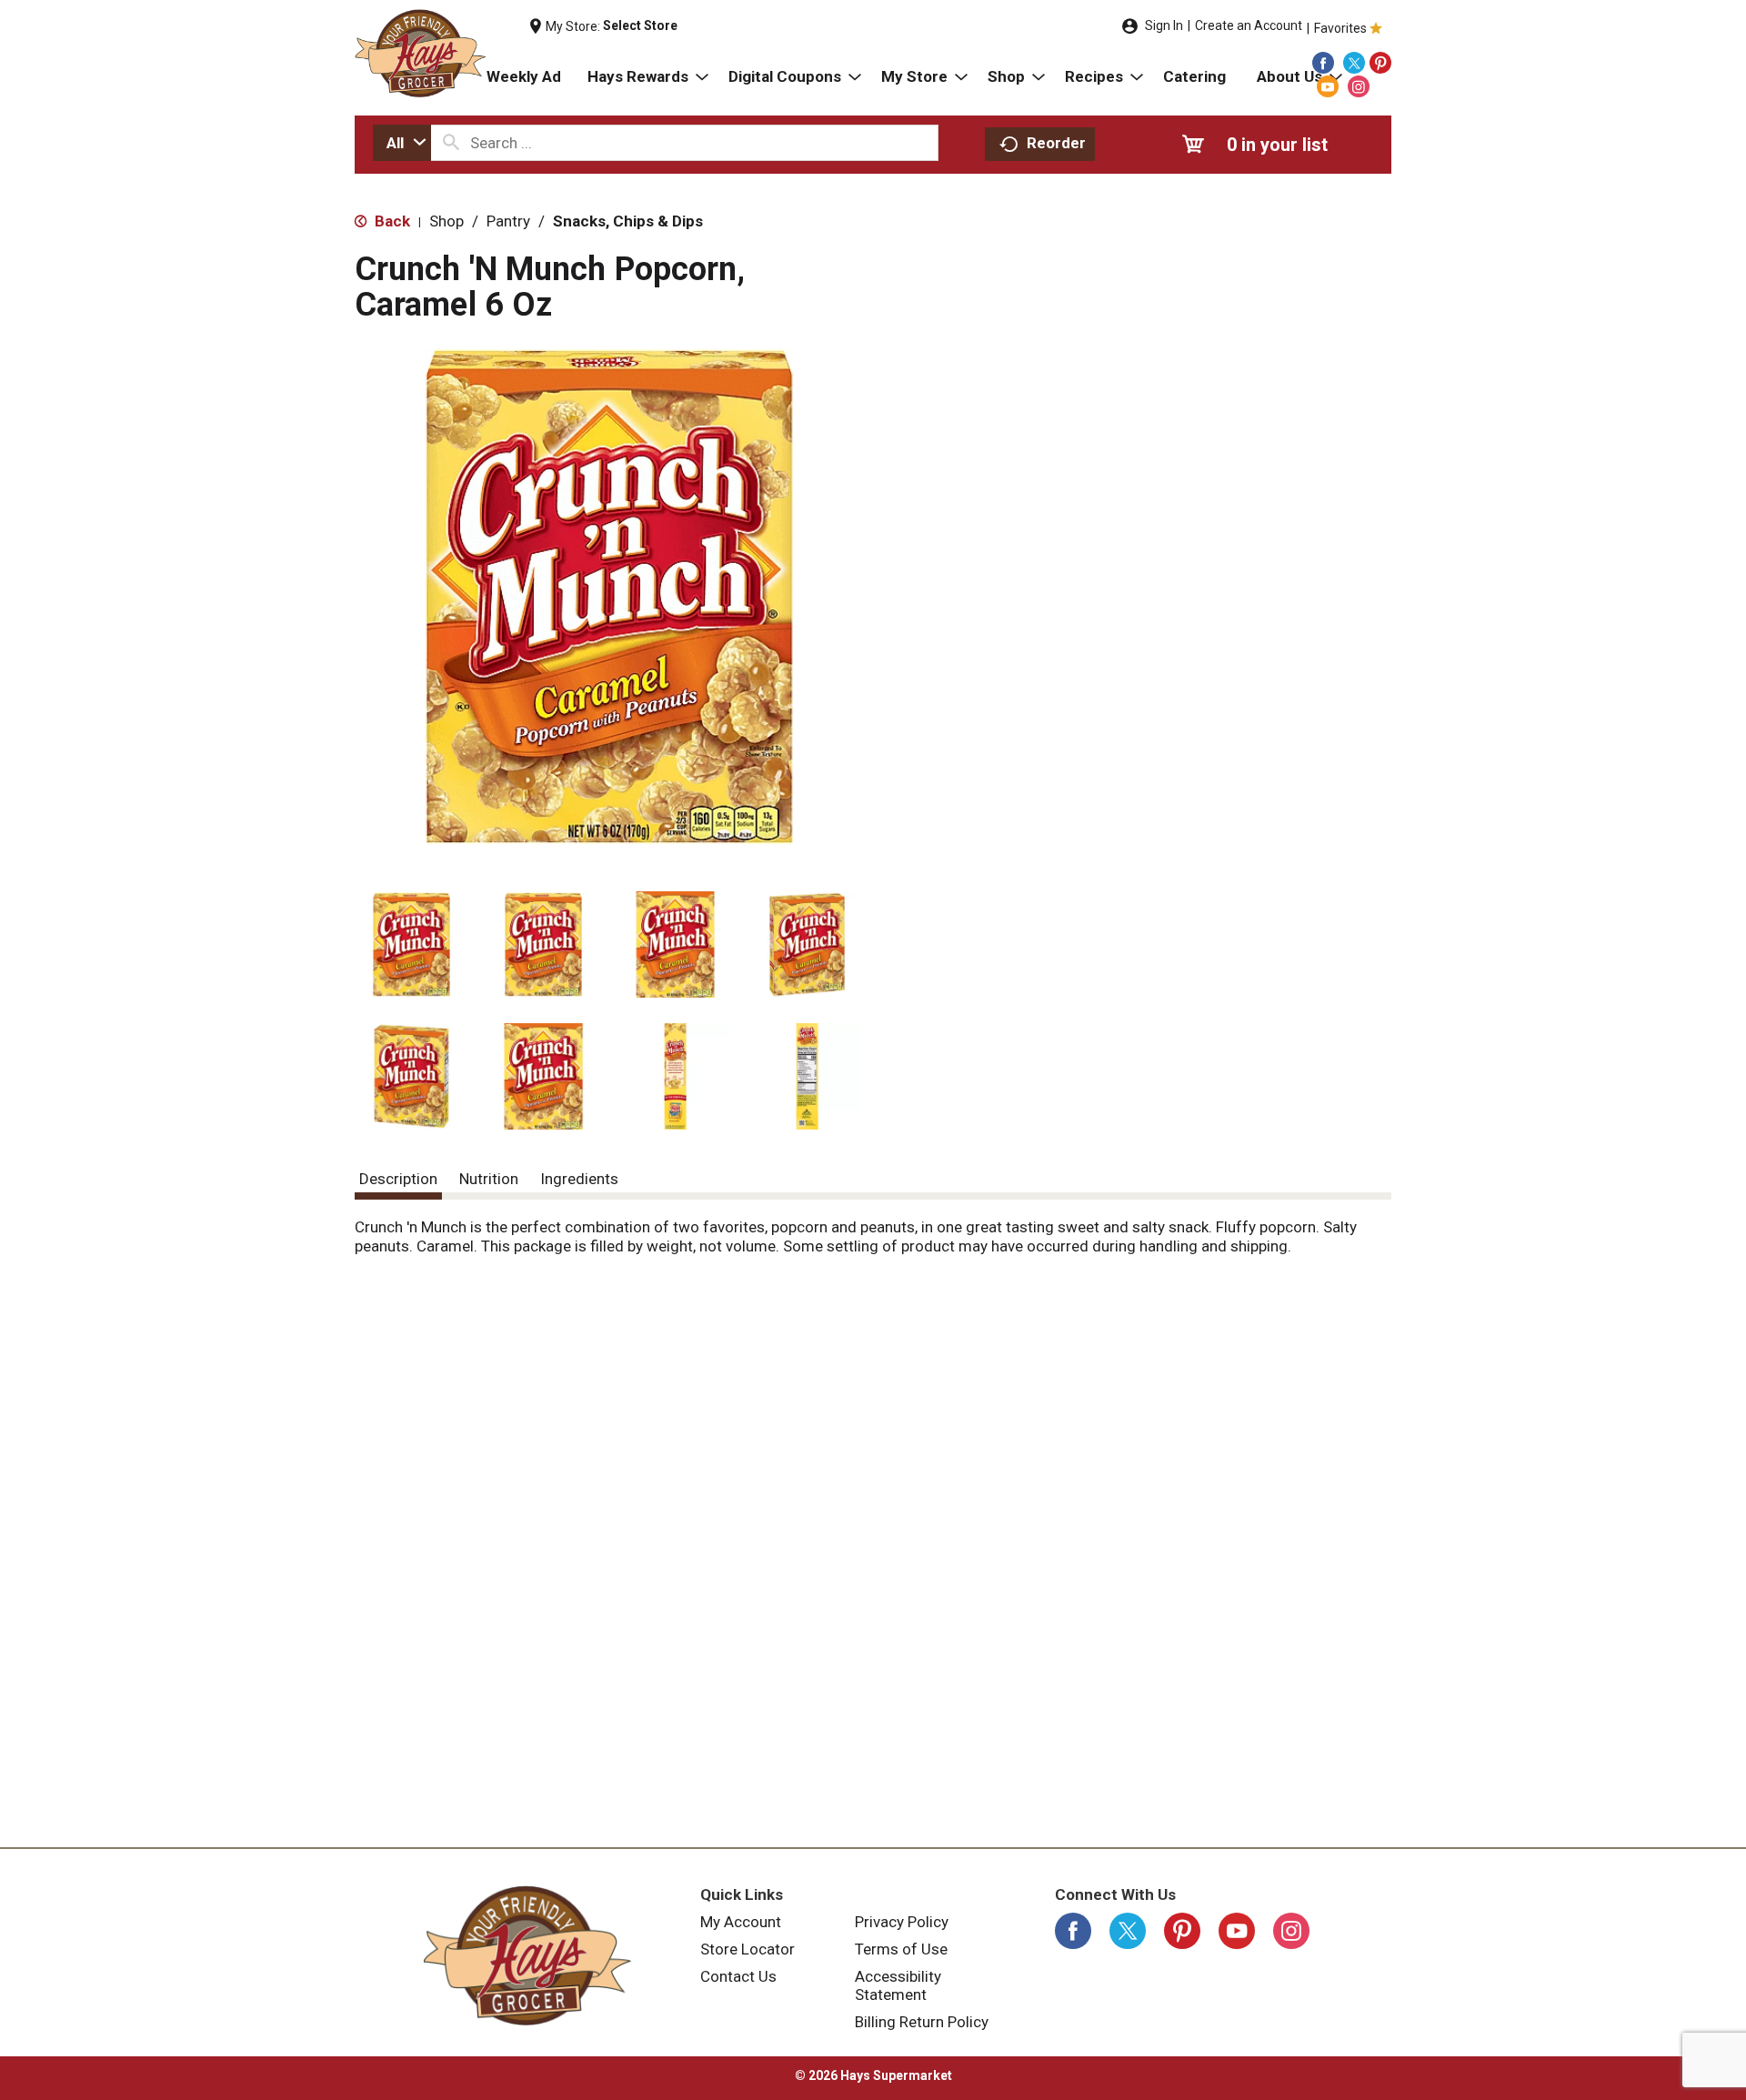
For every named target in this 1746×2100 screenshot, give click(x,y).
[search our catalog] (451, 143)
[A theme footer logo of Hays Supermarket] (527, 1955)
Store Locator (748, 1949)
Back (391, 221)
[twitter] (1354, 63)
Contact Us (738, 1976)
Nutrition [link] (489, 1179)
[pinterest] (1380, 63)
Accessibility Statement (898, 1985)
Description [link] (398, 1179)
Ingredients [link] (579, 1179)
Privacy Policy (902, 1922)
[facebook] (1323, 63)
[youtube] (1328, 86)
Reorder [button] (1056, 143)
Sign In (1164, 25)
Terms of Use (901, 1949)
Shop (447, 221)
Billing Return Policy (922, 2022)
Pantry (508, 221)
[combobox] (402, 143)
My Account (741, 1922)
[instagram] (1359, 86)
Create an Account (1249, 25)
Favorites (1340, 28)
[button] (411, 944)
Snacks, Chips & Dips (628, 221)
